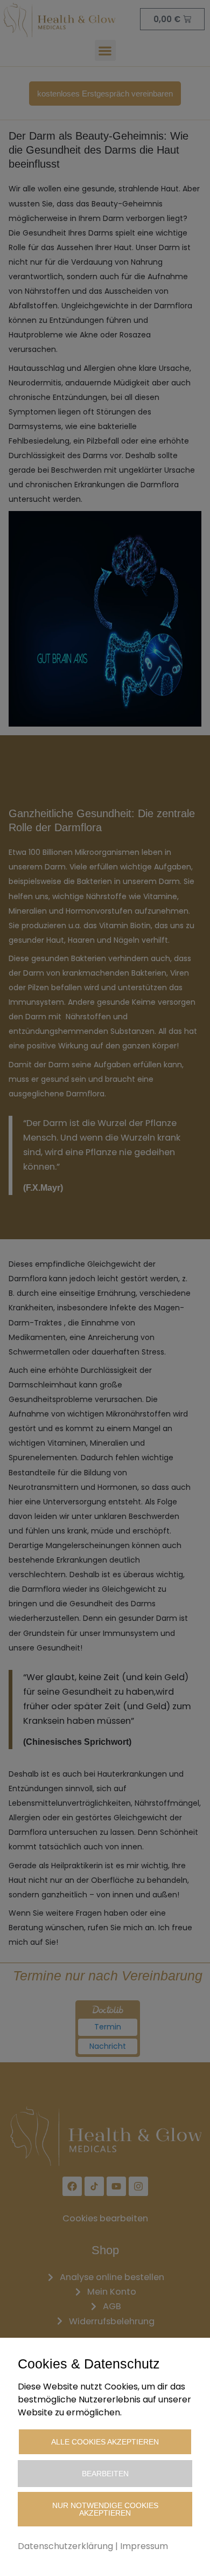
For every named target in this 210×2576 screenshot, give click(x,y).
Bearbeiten (105, 2474)
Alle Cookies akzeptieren (105, 2442)
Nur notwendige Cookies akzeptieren (105, 2509)
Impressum (144, 2546)
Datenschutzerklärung (65, 2546)
